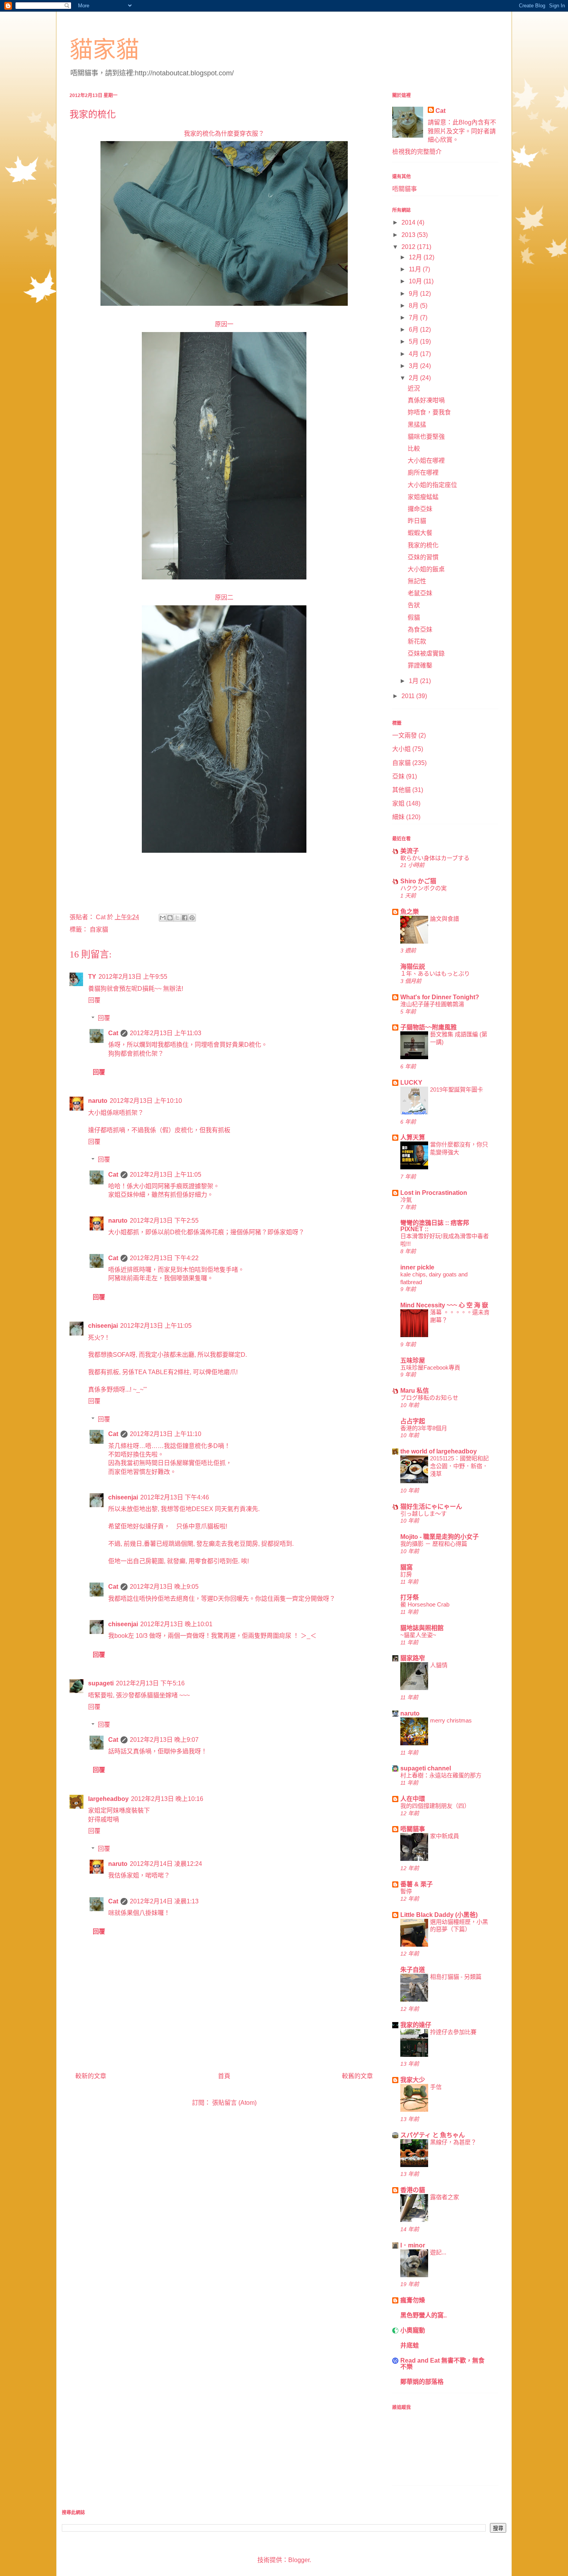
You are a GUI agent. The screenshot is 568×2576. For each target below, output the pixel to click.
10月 (416, 281)
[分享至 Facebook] (185, 918)
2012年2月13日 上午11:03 (166, 1033)
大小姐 (401, 749)
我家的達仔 (416, 2025)
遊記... (438, 2252)
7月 (414, 318)
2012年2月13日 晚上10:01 (176, 1624)
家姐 (398, 803)
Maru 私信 (415, 1391)
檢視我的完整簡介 (417, 152)
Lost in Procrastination (434, 1193)
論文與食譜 (445, 919)
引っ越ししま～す (423, 1514)
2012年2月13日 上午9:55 (133, 977)
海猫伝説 (413, 967)
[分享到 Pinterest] (192, 918)
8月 (414, 306)
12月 (416, 257)
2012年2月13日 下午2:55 (164, 1221)
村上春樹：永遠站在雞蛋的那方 (441, 1775)
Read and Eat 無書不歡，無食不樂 (442, 2364)
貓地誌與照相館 (422, 1628)
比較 (414, 449)
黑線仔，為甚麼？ (453, 2142)
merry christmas (451, 1720)
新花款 (417, 641)
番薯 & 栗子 (417, 1884)
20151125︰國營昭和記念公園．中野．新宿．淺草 (459, 1466)
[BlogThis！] (170, 918)
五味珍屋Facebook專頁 (430, 1367)
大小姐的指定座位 (432, 485)
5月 (414, 342)
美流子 (410, 851)
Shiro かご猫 (418, 881)
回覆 (94, 1000)
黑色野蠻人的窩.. (423, 2315)
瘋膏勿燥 (413, 2300)
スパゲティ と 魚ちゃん (433, 2135)
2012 (409, 247)
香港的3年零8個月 (424, 1428)
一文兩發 (405, 735)
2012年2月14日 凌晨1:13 (164, 1901)
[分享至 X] (177, 918)
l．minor (413, 2245)
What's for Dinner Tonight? (440, 997)
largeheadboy (108, 1799)
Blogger (299, 2560)
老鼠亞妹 (420, 593)
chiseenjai (103, 1326)
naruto (98, 1101)
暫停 (406, 1891)
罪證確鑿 (420, 665)
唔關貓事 (405, 189)
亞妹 (398, 776)
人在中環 (413, 1799)
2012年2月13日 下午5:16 (150, 1683)
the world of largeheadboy (439, 1451)
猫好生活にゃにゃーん (431, 1507)
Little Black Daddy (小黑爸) (439, 1915)
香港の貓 (413, 2190)
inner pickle (417, 1267)
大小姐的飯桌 (426, 569)
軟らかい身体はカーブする (435, 858)
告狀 (414, 605)
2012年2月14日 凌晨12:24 (166, 1864)
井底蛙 (410, 2345)
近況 (414, 388)
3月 (414, 366)
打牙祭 (410, 1597)
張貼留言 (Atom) (234, 2103)
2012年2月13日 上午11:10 (166, 1434)
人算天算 (413, 1137)
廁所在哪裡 (423, 473)
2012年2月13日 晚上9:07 (164, 1740)
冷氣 (406, 1200)
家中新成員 (445, 1836)
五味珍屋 (413, 1360)
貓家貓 (104, 50)
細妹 (398, 817)
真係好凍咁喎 (426, 400)
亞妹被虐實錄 (426, 653)
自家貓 (99, 929)
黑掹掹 (417, 425)
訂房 (406, 1574)
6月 (414, 330)
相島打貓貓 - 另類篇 (456, 1977)
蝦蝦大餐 (420, 533)
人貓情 (439, 1665)
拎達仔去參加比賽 (453, 2032)
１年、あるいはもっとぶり (435, 974)
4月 (414, 354)
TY (92, 977)
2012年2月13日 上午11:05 (166, 1175)
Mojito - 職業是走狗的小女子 (440, 1537)
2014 (409, 222)
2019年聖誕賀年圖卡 (457, 1090)
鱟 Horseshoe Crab (425, 1604)
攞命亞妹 (420, 509)
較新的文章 (91, 2076)
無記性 (417, 581)
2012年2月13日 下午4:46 (175, 1497)
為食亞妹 (420, 630)
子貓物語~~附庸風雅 (429, 1027)
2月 (414, 378)
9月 (414, 294)
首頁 (224, 2076)
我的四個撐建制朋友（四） (435, 1806)
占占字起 (413, 1421)
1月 (414, 681)
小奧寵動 (413, 2330)
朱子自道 (413, 1970)
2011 (409, 696)
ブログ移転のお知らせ (429, 1398)
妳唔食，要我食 (429, 412)
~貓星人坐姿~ (418, 1635)
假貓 (414, 618)
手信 (436, 2087)
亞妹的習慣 (423, 557)
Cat (113, 1033)
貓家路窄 (413, 1658)
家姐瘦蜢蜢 (423, 497)
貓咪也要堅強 (426, 437)
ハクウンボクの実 (423, 888)
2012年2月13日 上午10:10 (146, 1101)
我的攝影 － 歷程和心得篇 (434, 1544)
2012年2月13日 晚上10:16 (167, 1799)
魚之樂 (410, 912)
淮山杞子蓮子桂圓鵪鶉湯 (432, 1004)
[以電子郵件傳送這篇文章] (163, 918)
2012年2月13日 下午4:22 (164, 1258)
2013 (409, 235)
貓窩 (406, 1567)
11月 (416, 269)
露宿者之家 (445, 2197)
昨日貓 (417, 521)
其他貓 (401, 790)
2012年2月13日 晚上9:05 (164, 1587)
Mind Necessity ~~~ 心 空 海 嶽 (444, 1305)
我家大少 (413, 2080)
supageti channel (426, 1768)
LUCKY (411, 1083)
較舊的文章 (357, 2076)
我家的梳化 (423, 545)
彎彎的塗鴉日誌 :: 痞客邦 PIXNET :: (435, 1226)
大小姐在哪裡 (426, 461)
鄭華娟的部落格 (422, 2382)
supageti (101, 1683)
